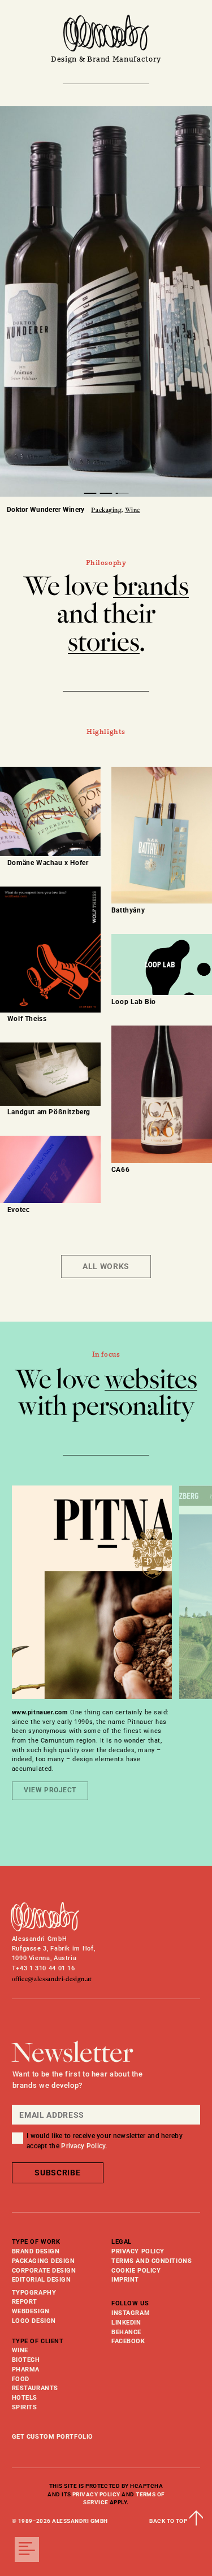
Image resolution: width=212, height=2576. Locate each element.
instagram (131, 2313)
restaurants (35, 2388)
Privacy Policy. (84, 2146)
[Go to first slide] (195, 310)
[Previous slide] (17, 310)
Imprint (125, 2280)
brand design (36, 2251)
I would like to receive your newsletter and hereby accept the (105, 2141)
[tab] (90, 493)
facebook (128, 2341)
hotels (25, 2398)
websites (151, 1379)
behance (126, 2332)
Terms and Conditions (152, 2261)
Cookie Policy (136, 2271)
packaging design (44, 2261)
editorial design (42, 2280)
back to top (175, 2521)
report (25, 2302)
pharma (26, 2369)
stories (104, 642)
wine (20, 2350)
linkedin (126, 2323)
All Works (106, 1266)
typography (34, 2293)
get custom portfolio (53, 2437)
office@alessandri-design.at (52, 1979)
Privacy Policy (138, 2251)
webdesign (31, 2311)
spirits (25, 2407)
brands (151, 586)
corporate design (44, 2271)
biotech (26, 2360)
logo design (34, 2321)
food (21, 2379)
